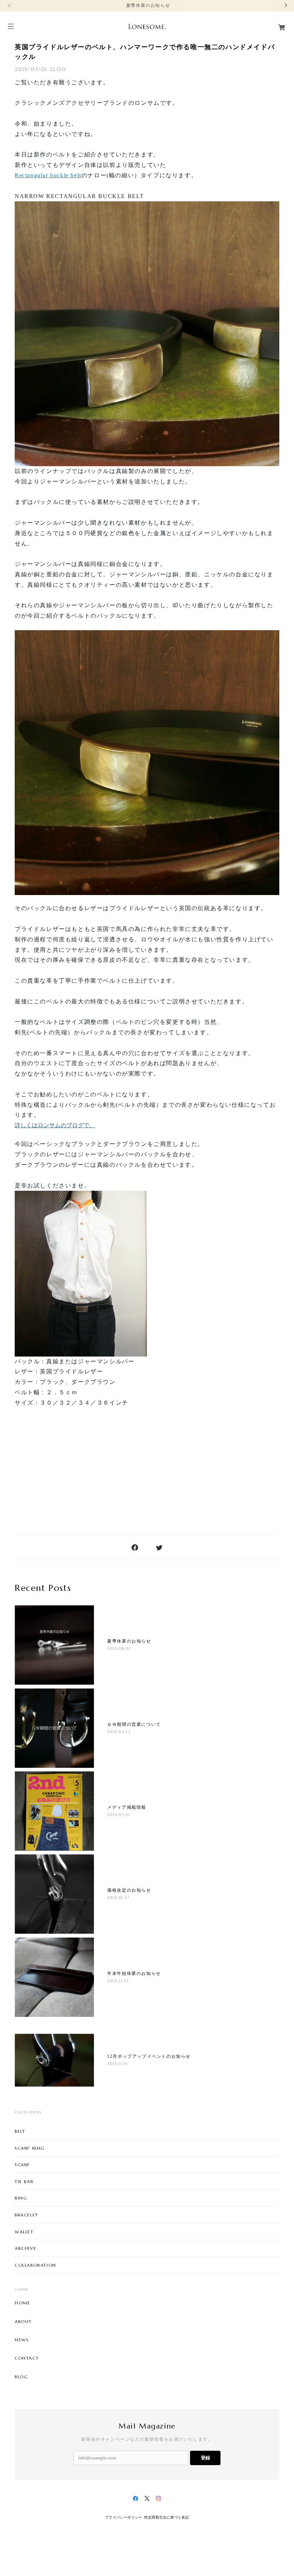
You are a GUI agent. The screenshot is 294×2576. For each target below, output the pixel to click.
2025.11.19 (117, 2064)
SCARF (22, 2165)
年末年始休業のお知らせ (134, 1973)
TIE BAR (24, 2181)
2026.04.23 (119, 1732)
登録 (205, 2458)
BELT (20, 2131)
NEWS (22, 2340)
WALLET (24, 2232)
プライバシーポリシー (124, 2517)
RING (21, 2198)
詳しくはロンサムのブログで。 (55, 1125)
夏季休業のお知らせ (129, 1641)
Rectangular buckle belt (48, 175)
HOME (22, 2303)
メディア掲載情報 (127, 1807)
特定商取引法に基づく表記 (167, 2517)
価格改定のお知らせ (129, 1890)
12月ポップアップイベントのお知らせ (149, 2056)
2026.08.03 (119, 1648)
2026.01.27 (118, 1898)
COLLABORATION (35, 2265)
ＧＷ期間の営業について (134, 1724)
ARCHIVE (25, 2248)
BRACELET (27, 2215)
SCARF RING (30, 2148)
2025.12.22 (118, 1981)
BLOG (21, 2377)
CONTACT (27, 2358)
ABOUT (23, 2322)
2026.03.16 (118, 1815)
